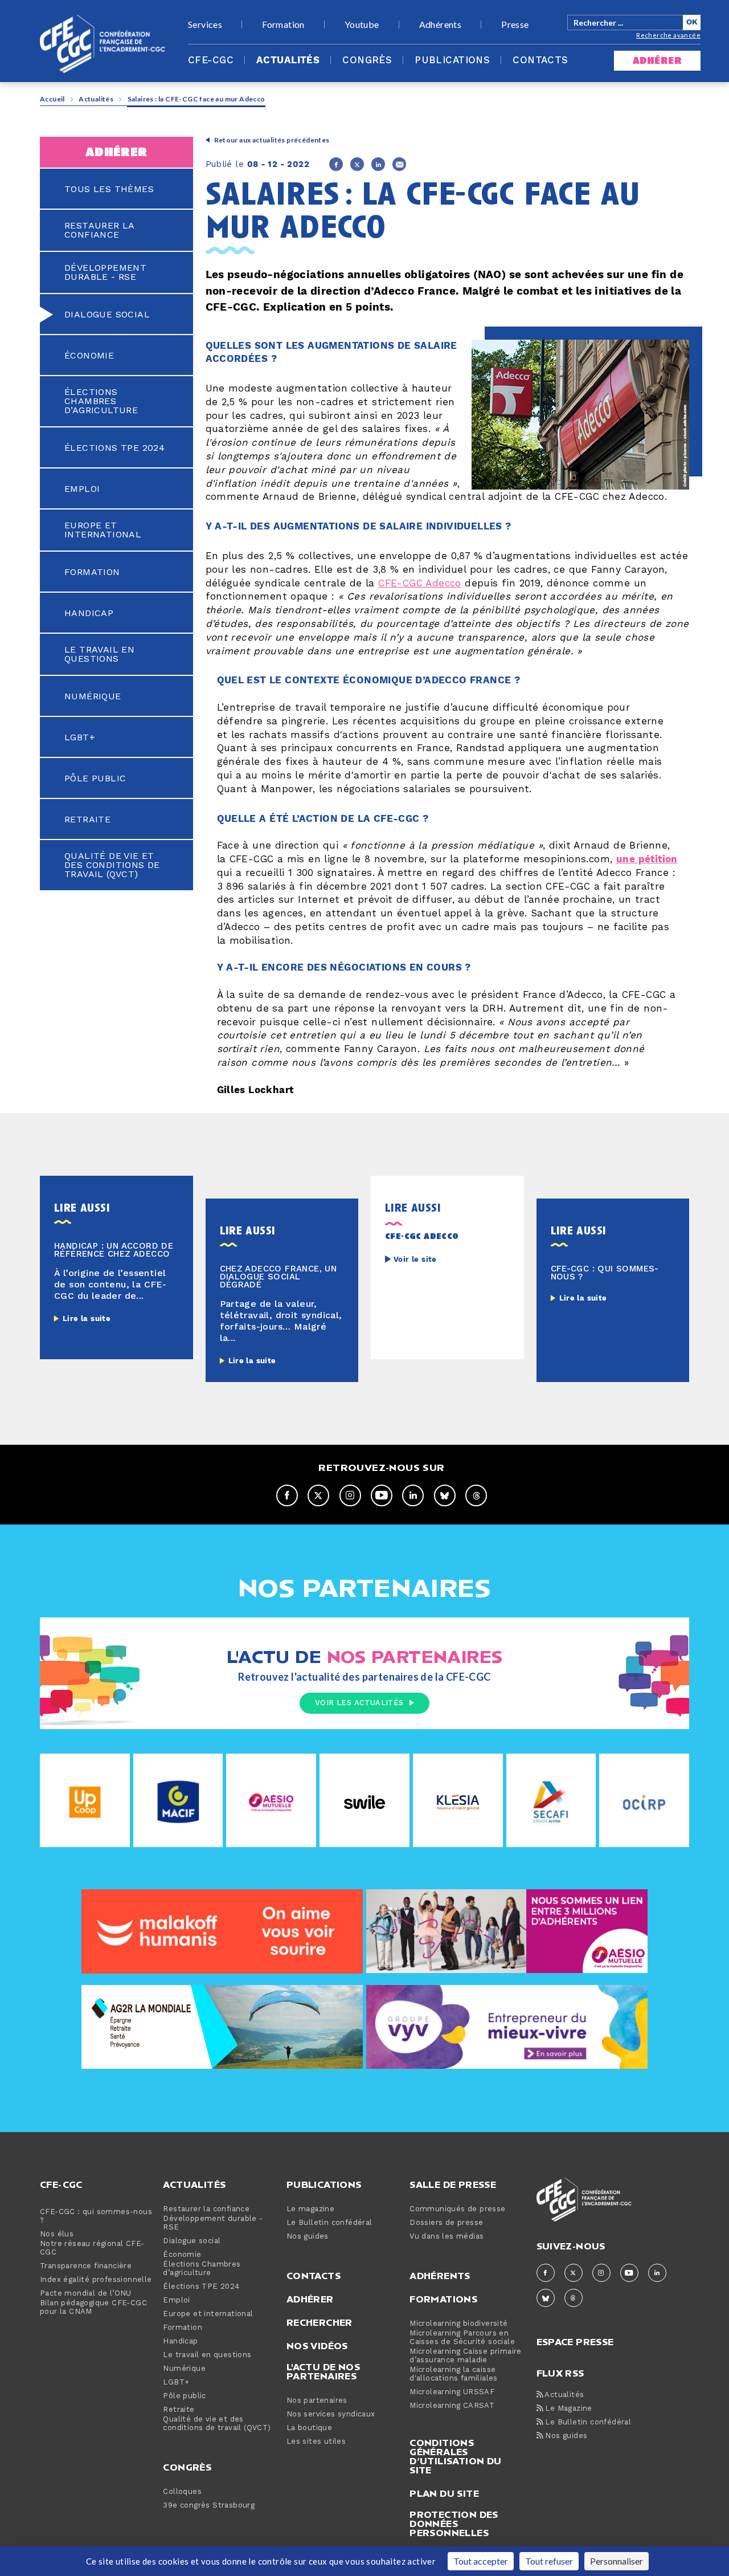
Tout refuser (549, 2561)
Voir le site (415, 1260)
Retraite (87, 820)
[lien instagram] (350, 1495)
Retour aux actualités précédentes (272, 140)
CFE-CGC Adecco (420, 584)
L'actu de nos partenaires (323, 2371)
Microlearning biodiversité (458, 2324)
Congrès (367, 60)
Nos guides (308, 2237)
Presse (515, 25)
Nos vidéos (317, 2346)
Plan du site (444, 2493)
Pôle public (95, 778)
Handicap (89, 613)
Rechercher (320, 2322)
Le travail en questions (99, 654)
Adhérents (441, 25)
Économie (89, 356)
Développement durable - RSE (105, 272)
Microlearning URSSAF (452, 2392)
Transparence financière (86, 2266)
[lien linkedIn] (413, 1495)
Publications (452, 60)
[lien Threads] (476, 1495)
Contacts (540, 60)
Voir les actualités (359, 1703)
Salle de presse (453, 2184)
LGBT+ (80, 737)
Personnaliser (617, 2561)
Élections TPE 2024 (114, 448)
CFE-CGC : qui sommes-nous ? (96, 2216)
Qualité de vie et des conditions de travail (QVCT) (112, 865)
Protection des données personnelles (454, 2524)
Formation (283, 25)
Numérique (93, 696)
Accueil (52, 99)
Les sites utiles (316, 2442)
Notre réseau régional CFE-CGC (92, 2248)
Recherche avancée (668, 35)
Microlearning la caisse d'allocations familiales (454, 2374)
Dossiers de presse (446, 2223)
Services (205, 25)
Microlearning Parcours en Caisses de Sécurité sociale (462, 2338)
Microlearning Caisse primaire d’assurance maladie (466, 2356)
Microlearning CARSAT (452, 2406)
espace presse (575, 2341)
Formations (443, 2299)
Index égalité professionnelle (96, 2280)
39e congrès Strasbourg (209, 2506)
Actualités (288, 60)
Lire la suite (87, 1319)
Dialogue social (107, 315)
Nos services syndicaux (331, 2414)
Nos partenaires (317, 2401)
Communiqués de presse (457, 2209)
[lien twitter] (318, 1495)
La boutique (309, 2428)
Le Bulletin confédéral (329, 2223)
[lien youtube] (382, 1495)
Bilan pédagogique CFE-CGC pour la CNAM (93, 2308)
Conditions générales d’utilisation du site (455, 2456)
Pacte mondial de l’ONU (86, 2294)
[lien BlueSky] (445, 1495)
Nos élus (57, 2234)
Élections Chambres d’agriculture (101, 401)
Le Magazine (568, 2409)
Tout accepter (481, 2561)
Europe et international (103, 530)
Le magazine (310, 2209)
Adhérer (310, 2299)
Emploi (82, 489)
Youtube (362, 25)
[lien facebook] (287, 1495)
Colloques (182, 2492)
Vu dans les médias (447, 2237)
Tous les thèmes (109, 189)
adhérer (657, 61)
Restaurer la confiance (99, 230)
